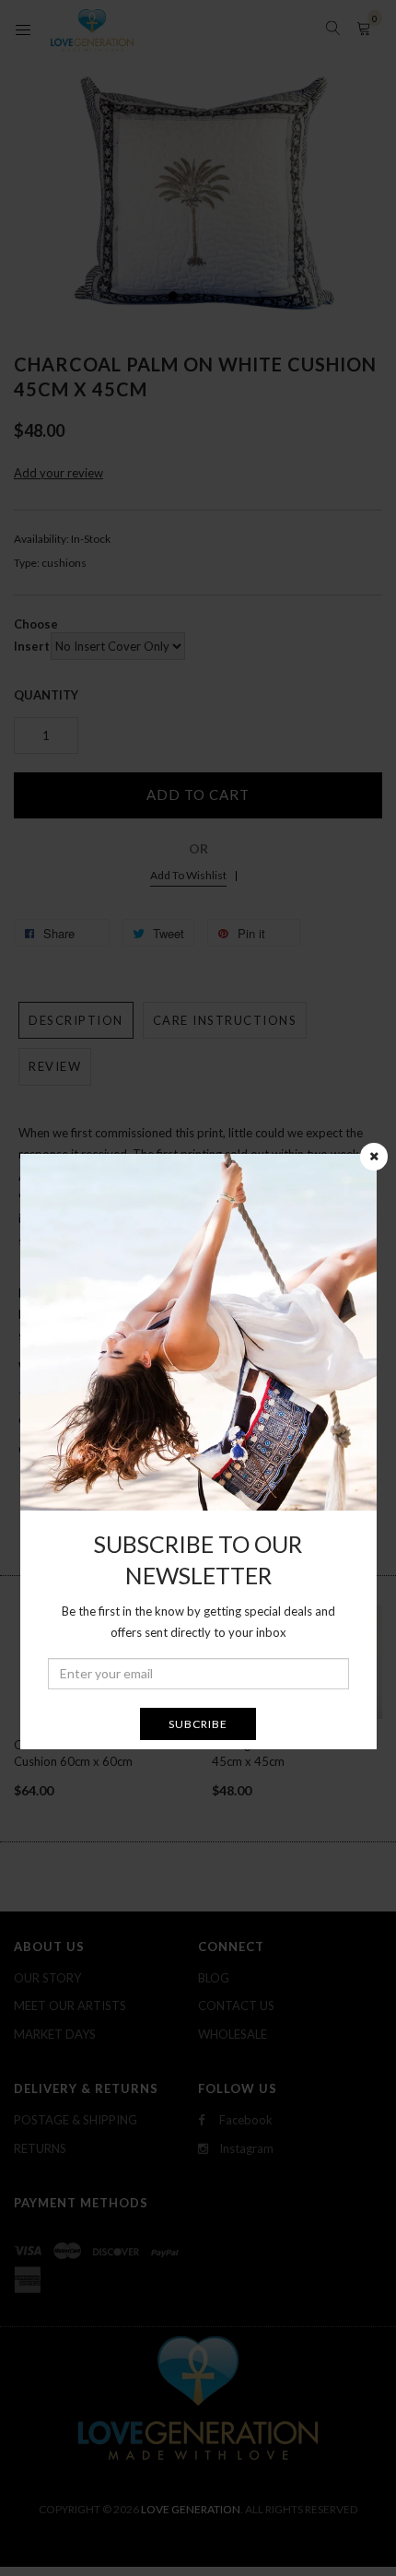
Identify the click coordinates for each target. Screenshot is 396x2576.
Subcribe (198, 1724)
